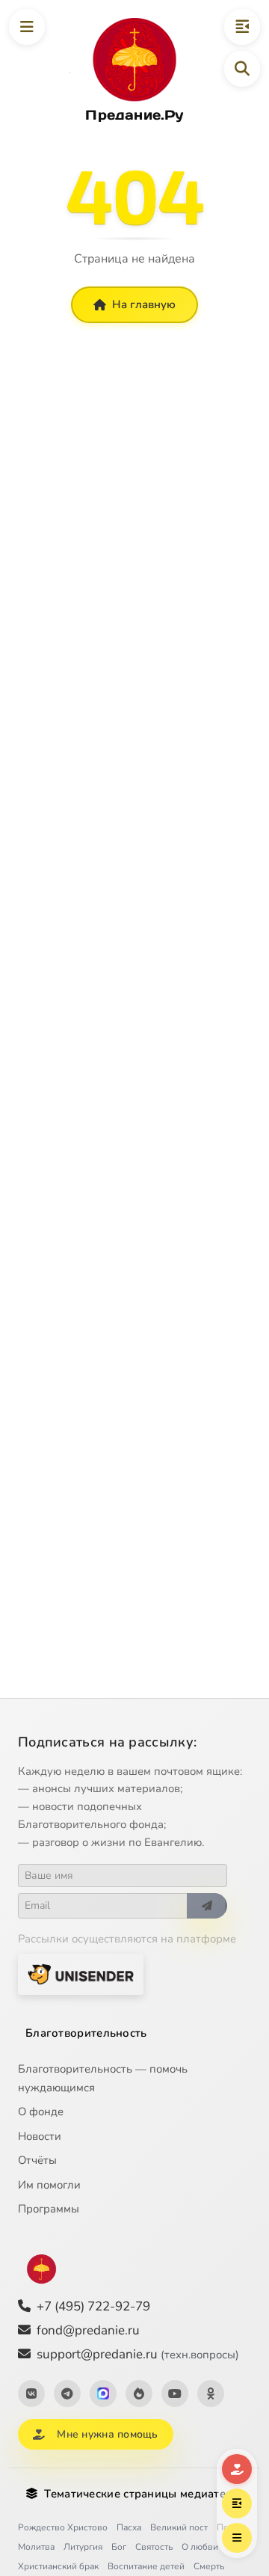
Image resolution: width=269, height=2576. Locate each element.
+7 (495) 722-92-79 (93, 2306)
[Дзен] (139, 2393)
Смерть (209, 2566)
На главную (144, 304)
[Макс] (103, 2393)
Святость (154, 2547)
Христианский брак (58, 2566)
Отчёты (37, 2160)
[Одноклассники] (211, 2393)
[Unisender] (81, 1974)
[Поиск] (242, 69)
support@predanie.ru (138, 2354)
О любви (200, 2547)
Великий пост (179, 2527)
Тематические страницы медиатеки (141, 2494)
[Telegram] (67, 2393)
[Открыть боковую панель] (242, 27)
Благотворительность (86, 2033)
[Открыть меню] (27, 27)
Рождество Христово (63, 2527)
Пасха (129, 2527)
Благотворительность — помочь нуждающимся (103, 2078)
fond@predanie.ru (88, 2330)
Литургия (83, 2547)
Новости (40, 2136)
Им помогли (49, 2185)
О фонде (41, 2112)
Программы (49, 2209)
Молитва (36, 2547)
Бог (119, 2547)
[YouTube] (175, 2393)
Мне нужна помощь (107, 2434)
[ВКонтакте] (31, 2393)
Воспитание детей (146, 2566)
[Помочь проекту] (237, 2469)
